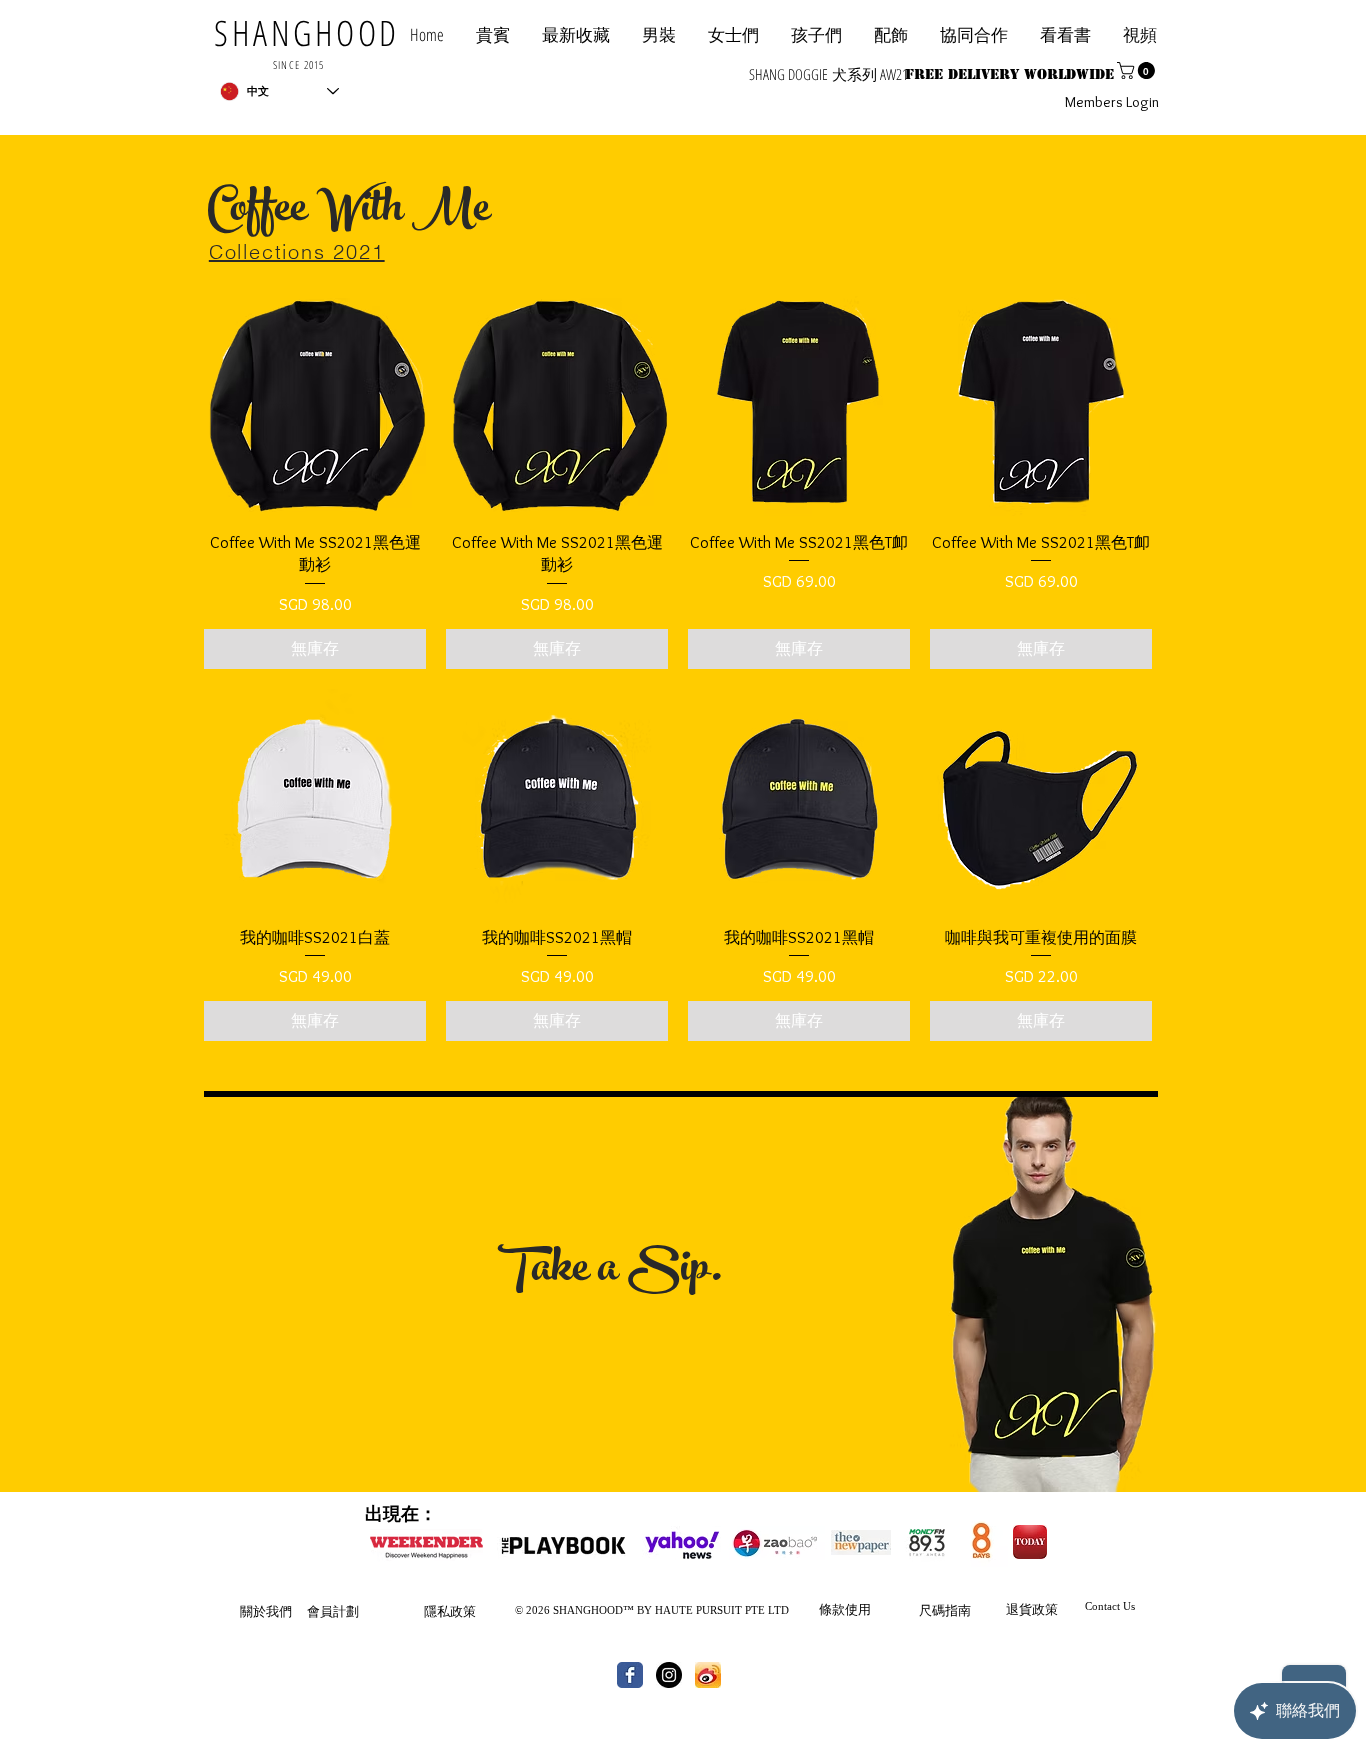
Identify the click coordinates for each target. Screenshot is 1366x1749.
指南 (958, 1610)
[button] (974, 34)
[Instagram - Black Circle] (669, 1675)
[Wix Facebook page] (630, 1675)
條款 (832, 1609)
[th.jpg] (708, 1675)
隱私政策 (450, 1611)
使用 (858, 1609)
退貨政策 (1032, 1609)
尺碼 (932, 1610)
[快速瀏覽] (315, 405)
